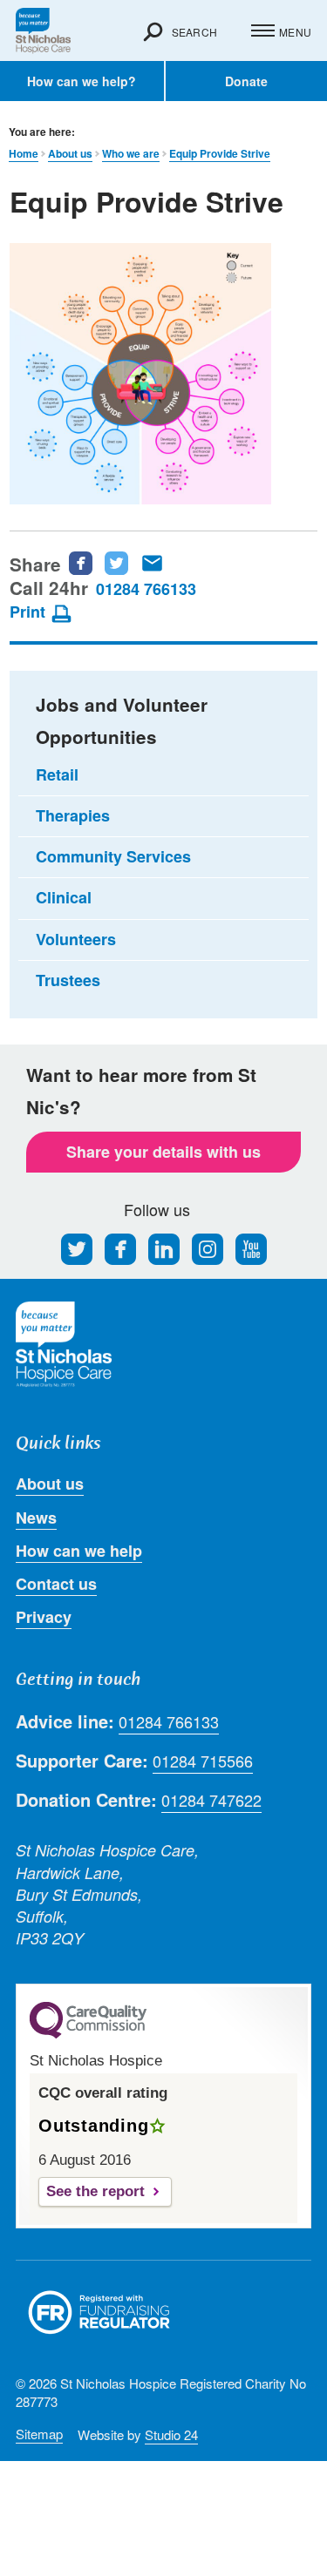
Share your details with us (163, 1152)
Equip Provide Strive (220, 154)
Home (24, 154)
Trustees (68, 980)
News (36, 1518)
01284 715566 (203, 1761)
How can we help (79, 1551)
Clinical (64, 897)
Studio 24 (171, 2434)
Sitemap (39, 2434)
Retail (57, 774)
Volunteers (76, 939)
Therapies (73, 815)
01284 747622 (211, 1800)
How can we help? (82, 81)
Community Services (113, 856)
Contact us (56, 1584)
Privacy (44, 1617)
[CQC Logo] (88, 2034)
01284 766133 (146, 589)
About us (70, 154)
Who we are (131, 154)
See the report (95, 2191)
